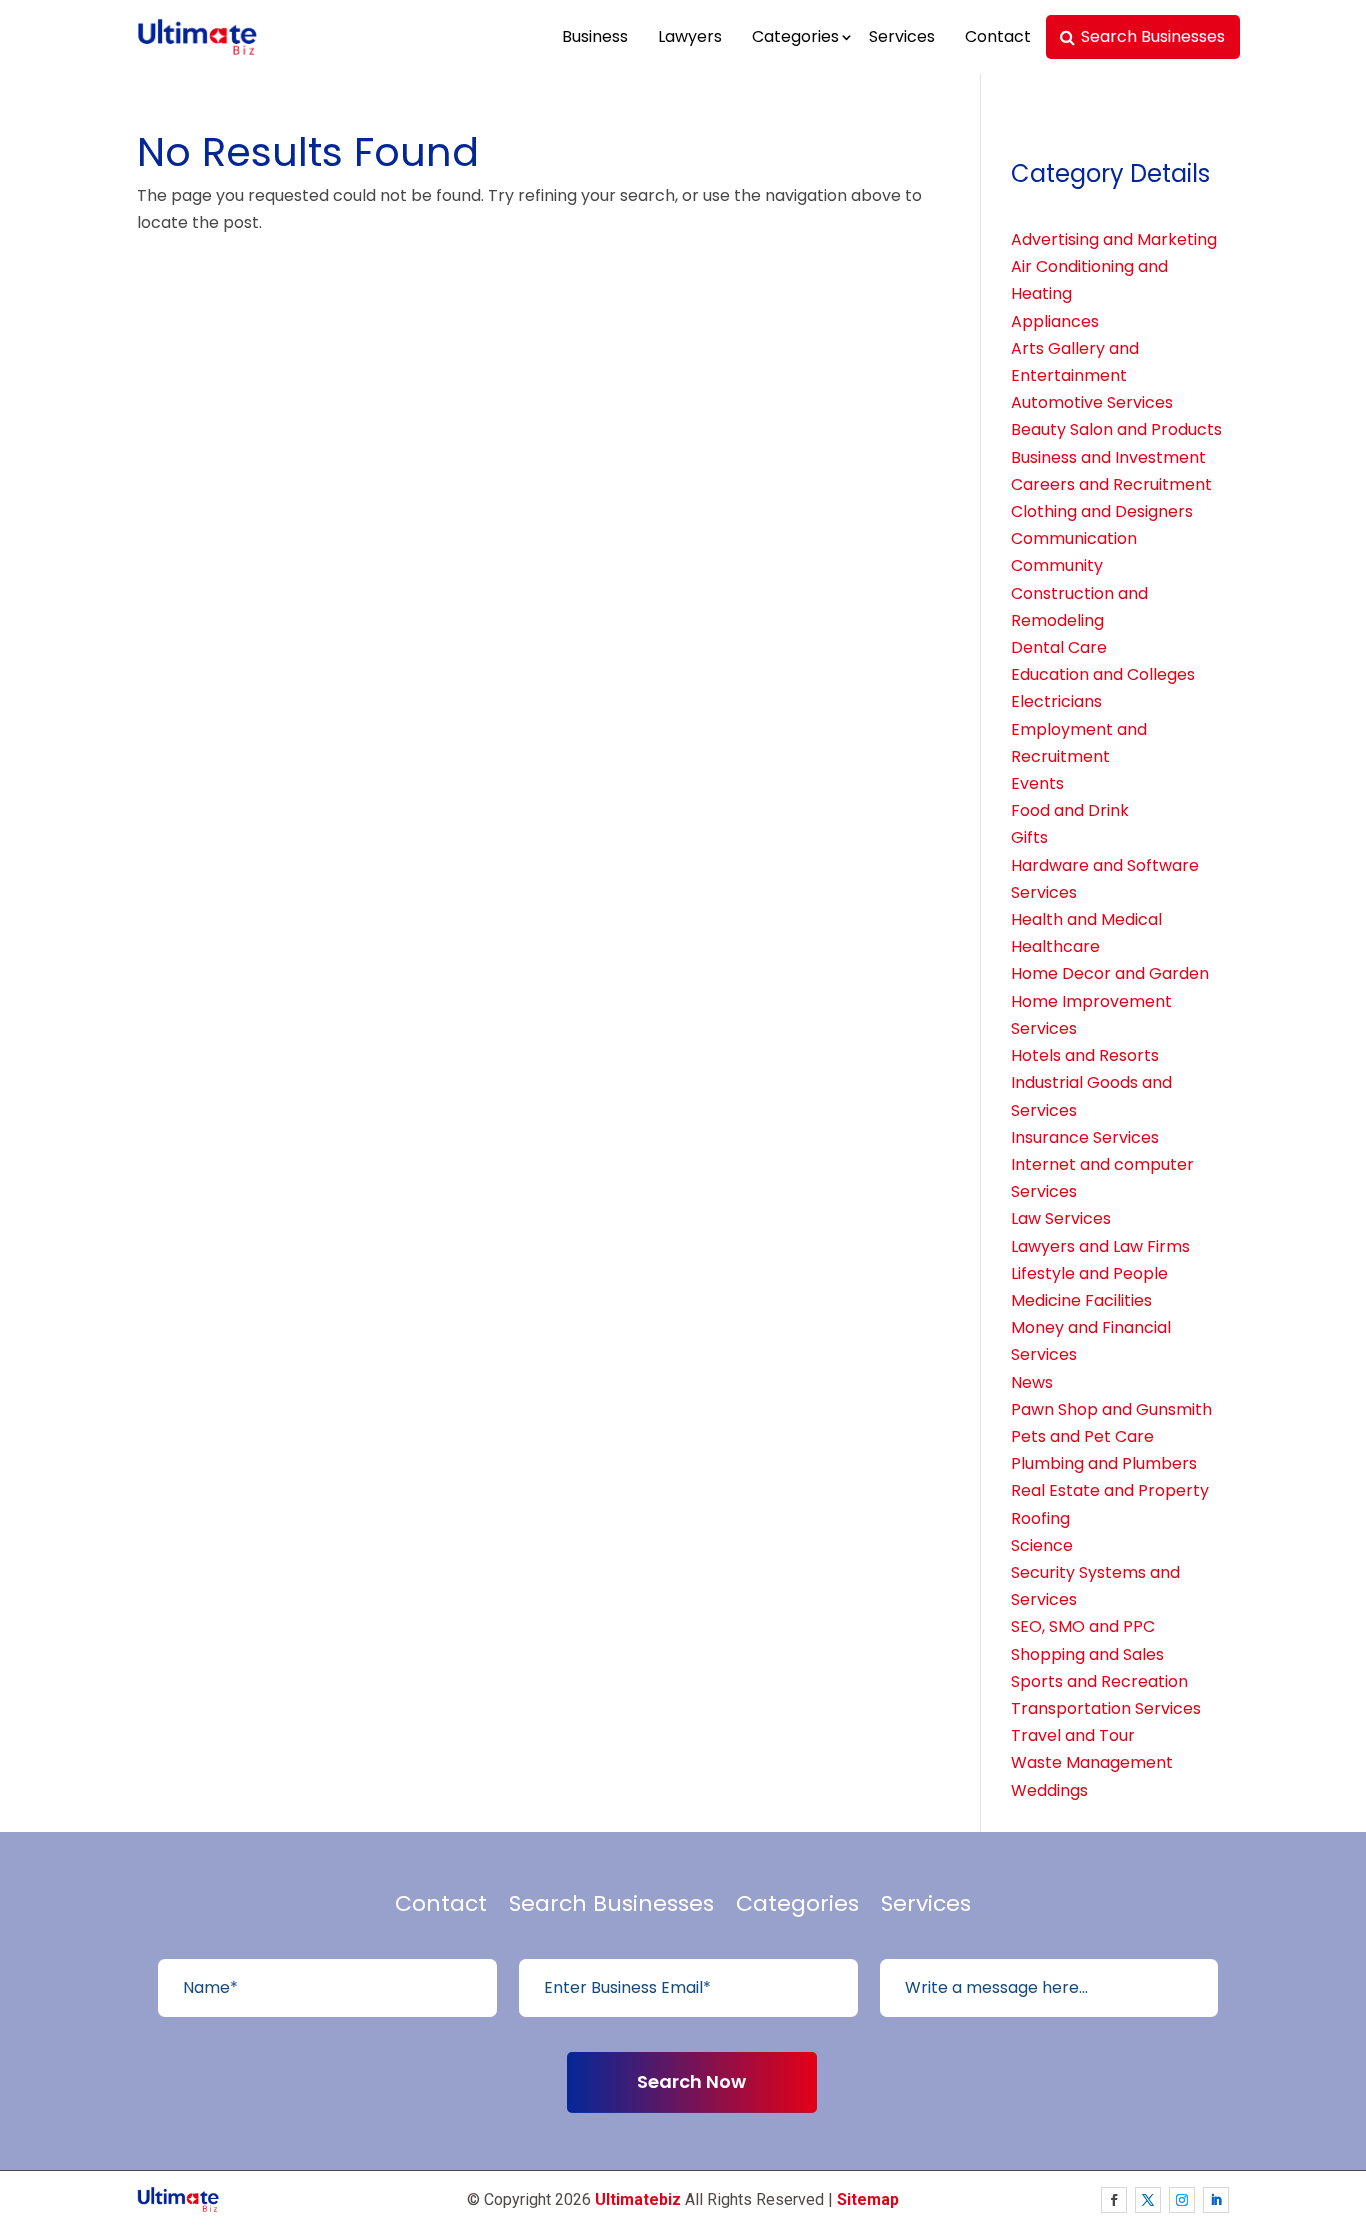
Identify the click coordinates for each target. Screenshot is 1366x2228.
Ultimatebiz (638, 2199)
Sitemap (868, 2199)
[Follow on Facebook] (1114, 2200)
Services (902, 36)
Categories (795, 36)
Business (595, 36)
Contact (998, 36)
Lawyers (690, 36)
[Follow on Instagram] (1182, 2200)
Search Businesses (1153, 36)
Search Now (691, 2081)
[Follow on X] (1148, 2200)
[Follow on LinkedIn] (1216, 2200)
